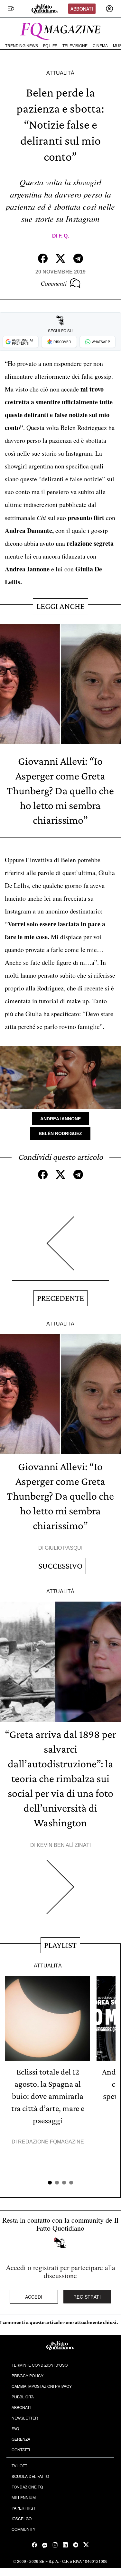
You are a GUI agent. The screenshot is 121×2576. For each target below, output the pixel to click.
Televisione (75, 46)
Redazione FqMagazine (51, 2142)
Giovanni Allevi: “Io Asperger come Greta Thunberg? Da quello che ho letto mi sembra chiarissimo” (60, 791)
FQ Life (50, 46)
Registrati (87, 2297)
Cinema (100, 46)
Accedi (34, 2297)
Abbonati (82, 9)
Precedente (60, 1298)
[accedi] (109, 9)
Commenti (54, 283)
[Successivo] (60, 1892)
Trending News (22, 46)
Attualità (60, 73)
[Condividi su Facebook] (43, 258)
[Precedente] (60, 1248)
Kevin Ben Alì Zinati (64, 1845)
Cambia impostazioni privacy (42, 2386)
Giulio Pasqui (64, 1548)
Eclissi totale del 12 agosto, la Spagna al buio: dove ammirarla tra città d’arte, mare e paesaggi (48, 2096)
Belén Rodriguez (60, 1133)
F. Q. (64, 236)
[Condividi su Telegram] (78, 258)
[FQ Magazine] (60, 30)
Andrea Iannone (60, 1119)
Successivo (60, 1566)
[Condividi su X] (60, 258)
